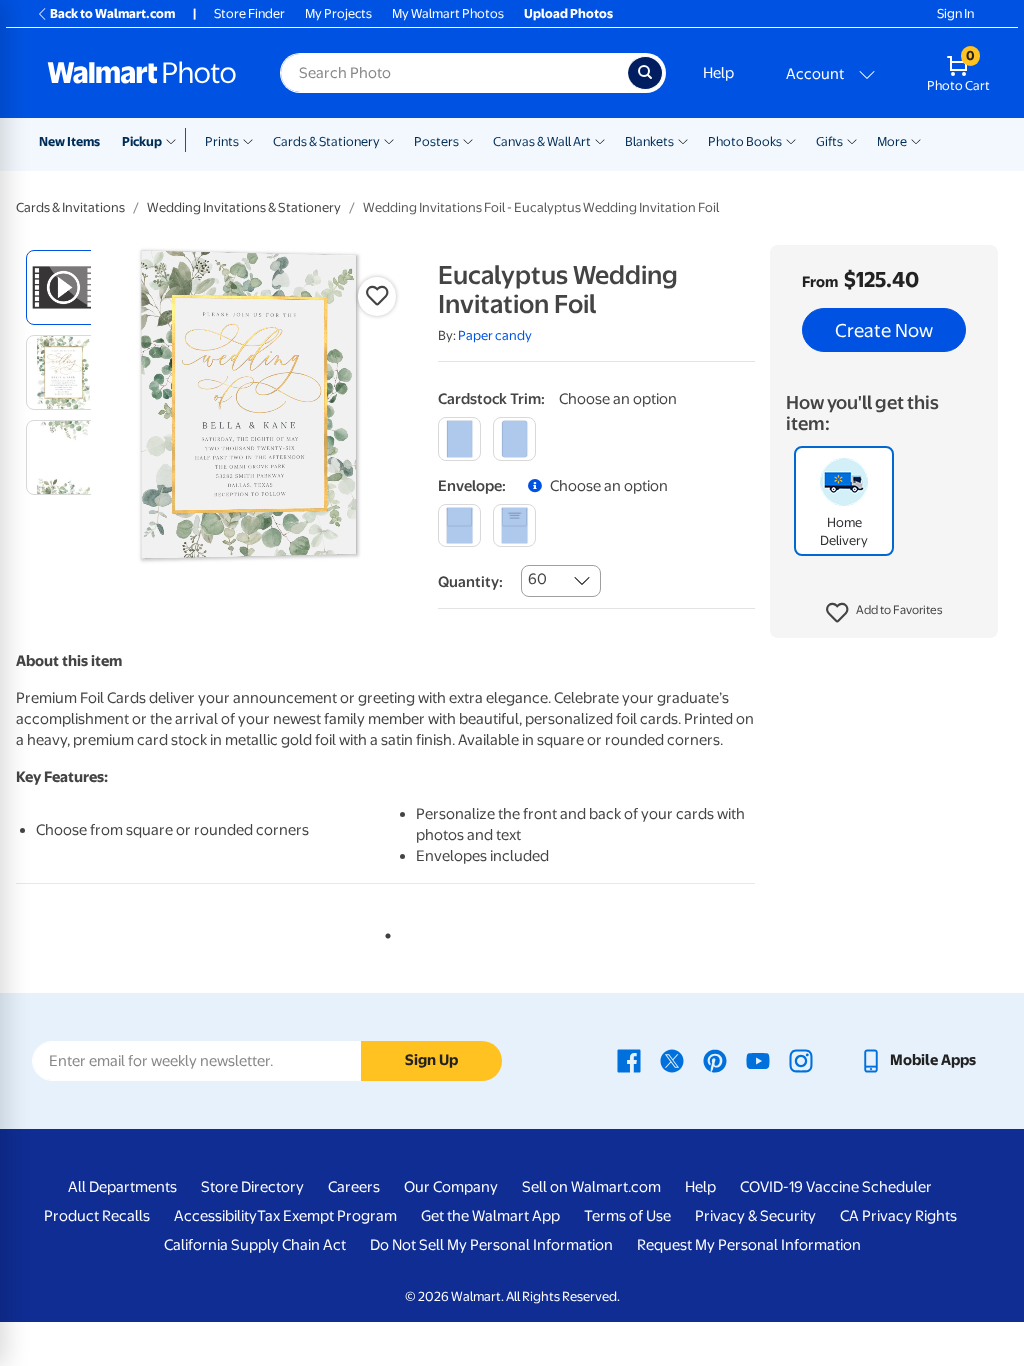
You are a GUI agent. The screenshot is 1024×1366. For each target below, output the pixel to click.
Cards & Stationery (326, 141)
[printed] (514, 525)
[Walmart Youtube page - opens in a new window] (758, 1060)
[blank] (459, 525)
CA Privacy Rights (898, 1216)
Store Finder (249, 13)
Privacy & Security (755, 1216)
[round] (514, 438)
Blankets (649, 141)
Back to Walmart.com (112, 13)
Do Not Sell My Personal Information (491, 1245)
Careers (354, 1187)
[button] (884, 613)
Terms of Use (627, 1216)
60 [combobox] (537, 579)
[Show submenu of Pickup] (175, 140)
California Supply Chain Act (255, 1245)
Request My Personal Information (749, 1245)
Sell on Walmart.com (591, 1187)
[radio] (63, 287)
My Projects (338, 13)
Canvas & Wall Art (542, 141)
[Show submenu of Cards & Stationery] (389, 140)
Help (718, 73)
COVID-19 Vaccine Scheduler (836, 1187)
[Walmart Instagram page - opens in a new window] (801, 1060)
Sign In (955, 13)
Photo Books (745, 141)
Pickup (142, 141)
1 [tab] (384, 932)
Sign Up (431, 1060)
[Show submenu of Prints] (248, 140)
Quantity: (470, 582)
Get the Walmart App (490, 1216)
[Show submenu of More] (916, 140)
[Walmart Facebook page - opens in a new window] (629, 1060)
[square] (459, 438)
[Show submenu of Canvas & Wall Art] (600, 140)
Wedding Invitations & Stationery (244, 207)
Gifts (829, 141)
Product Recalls (97, 1216)
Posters (436, 141)
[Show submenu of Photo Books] (791, 140)
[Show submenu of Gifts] (852, 140)
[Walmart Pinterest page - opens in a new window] (715, 1060)
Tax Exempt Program (327, 1216)
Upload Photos (568, 13)
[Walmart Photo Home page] (142, 73)
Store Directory (252, 1187)
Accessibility (215, 1216)
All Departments (122, 1187)
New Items (69, 141)
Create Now (884, 330)
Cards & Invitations (70, 207)
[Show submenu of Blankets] (683, 140)
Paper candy (495, 335)
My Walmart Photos (448, 13)
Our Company (451, 1187)
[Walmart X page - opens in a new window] (672, 1060)
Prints (222, 141)
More (892, 141)
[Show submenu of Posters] (468, 140)
